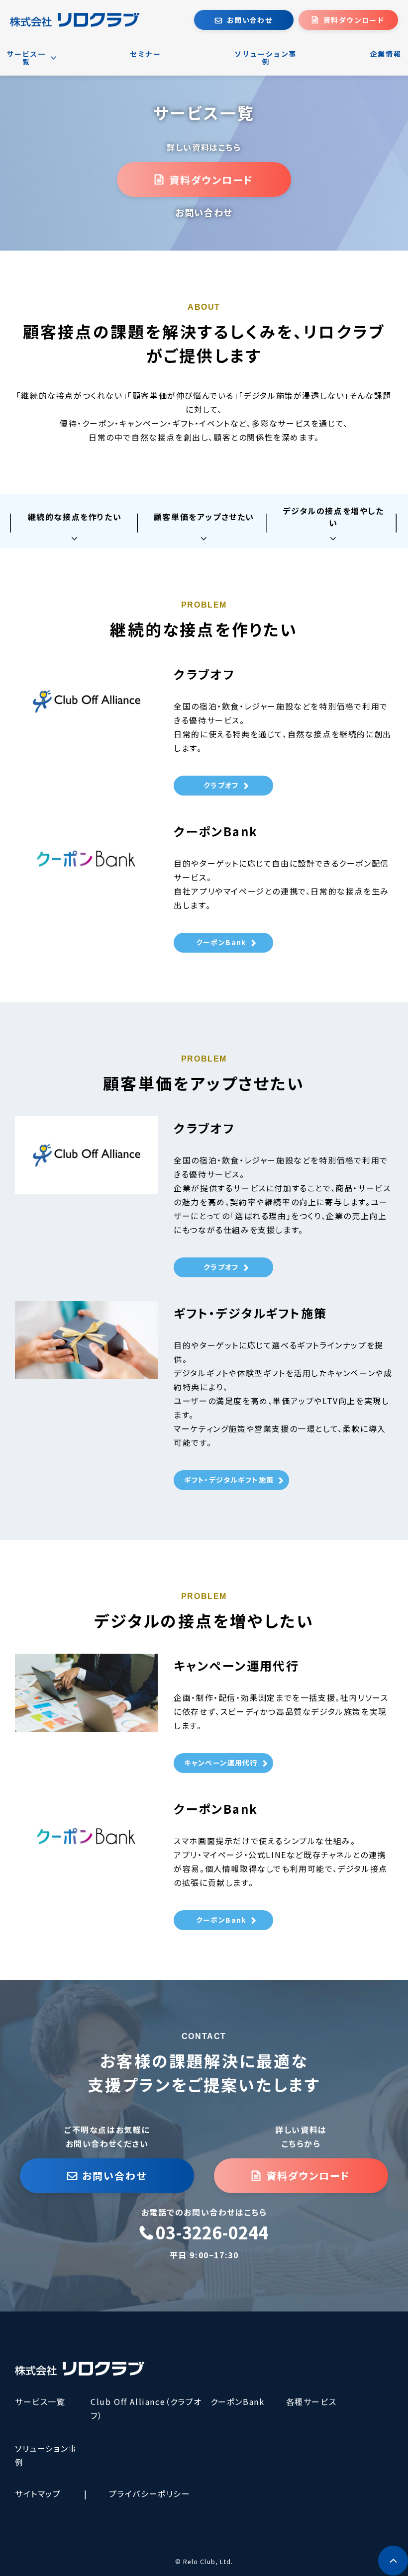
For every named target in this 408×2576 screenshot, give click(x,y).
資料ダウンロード (354, 20)
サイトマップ (38, 2493)
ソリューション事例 (46, 2455)
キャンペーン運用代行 (221, 1763)
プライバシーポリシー (150, 2493)
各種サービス (311, 2401)
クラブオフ (221, 785)
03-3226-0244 (212, 2233)
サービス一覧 (40, 2401)
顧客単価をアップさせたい (204, 517)
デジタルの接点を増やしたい (333, 517)
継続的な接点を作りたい (75, 517)
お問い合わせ (250, 20)
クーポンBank (221, 942)
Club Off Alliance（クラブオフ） (146, 2408)
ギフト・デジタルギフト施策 (229, 1480)
